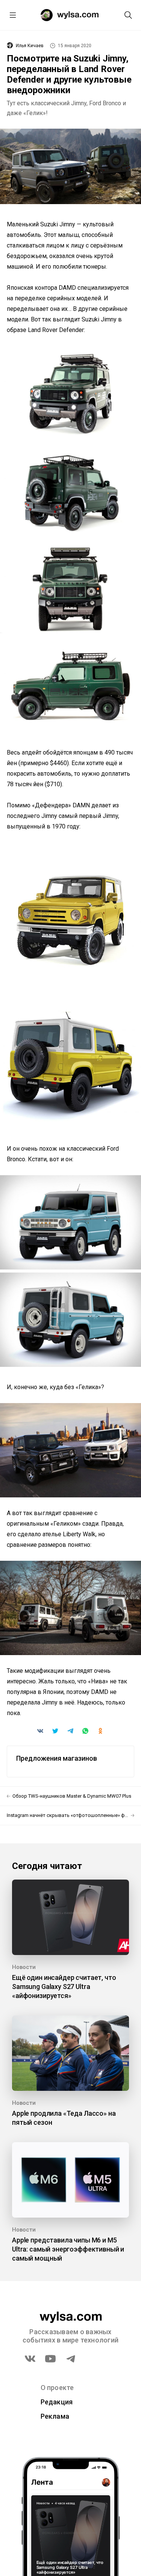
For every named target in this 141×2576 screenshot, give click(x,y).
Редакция (57, 2402)
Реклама (55, 2416)
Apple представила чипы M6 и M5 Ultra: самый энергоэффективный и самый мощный (68, 2249)
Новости (24, 1967)
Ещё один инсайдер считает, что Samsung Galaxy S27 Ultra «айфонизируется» (64, 1987)
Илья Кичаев (30, 46)
